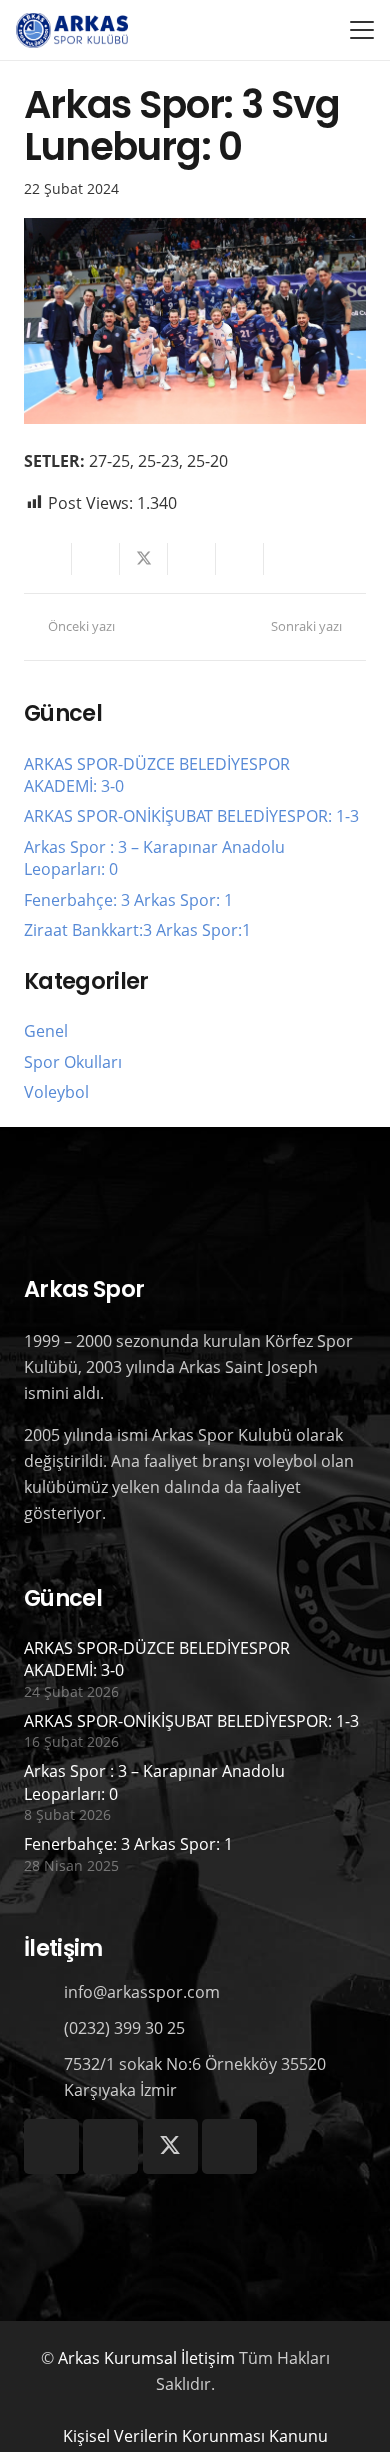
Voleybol (56, 1092)
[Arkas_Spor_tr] (72, 30)
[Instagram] (51, 2146)
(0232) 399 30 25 (124, 2028)
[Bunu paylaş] (96, 559)
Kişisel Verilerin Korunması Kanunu (195, 2436)
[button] (362, 30)
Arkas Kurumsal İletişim (146, 2358)
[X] (170, 2146)
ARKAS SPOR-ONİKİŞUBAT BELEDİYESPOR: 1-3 (191, 816)
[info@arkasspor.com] (44, 1991)
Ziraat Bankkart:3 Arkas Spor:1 (137, 930)
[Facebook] (110, 2146)
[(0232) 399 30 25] (44, 2027)
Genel (46, 1031)
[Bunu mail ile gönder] (48, 559)
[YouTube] (229, 2146)
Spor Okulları (73, 1062)
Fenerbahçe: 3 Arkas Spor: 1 (128, 900)
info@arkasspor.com (142, 1992)
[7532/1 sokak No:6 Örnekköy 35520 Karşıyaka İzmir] (44, 2076)
